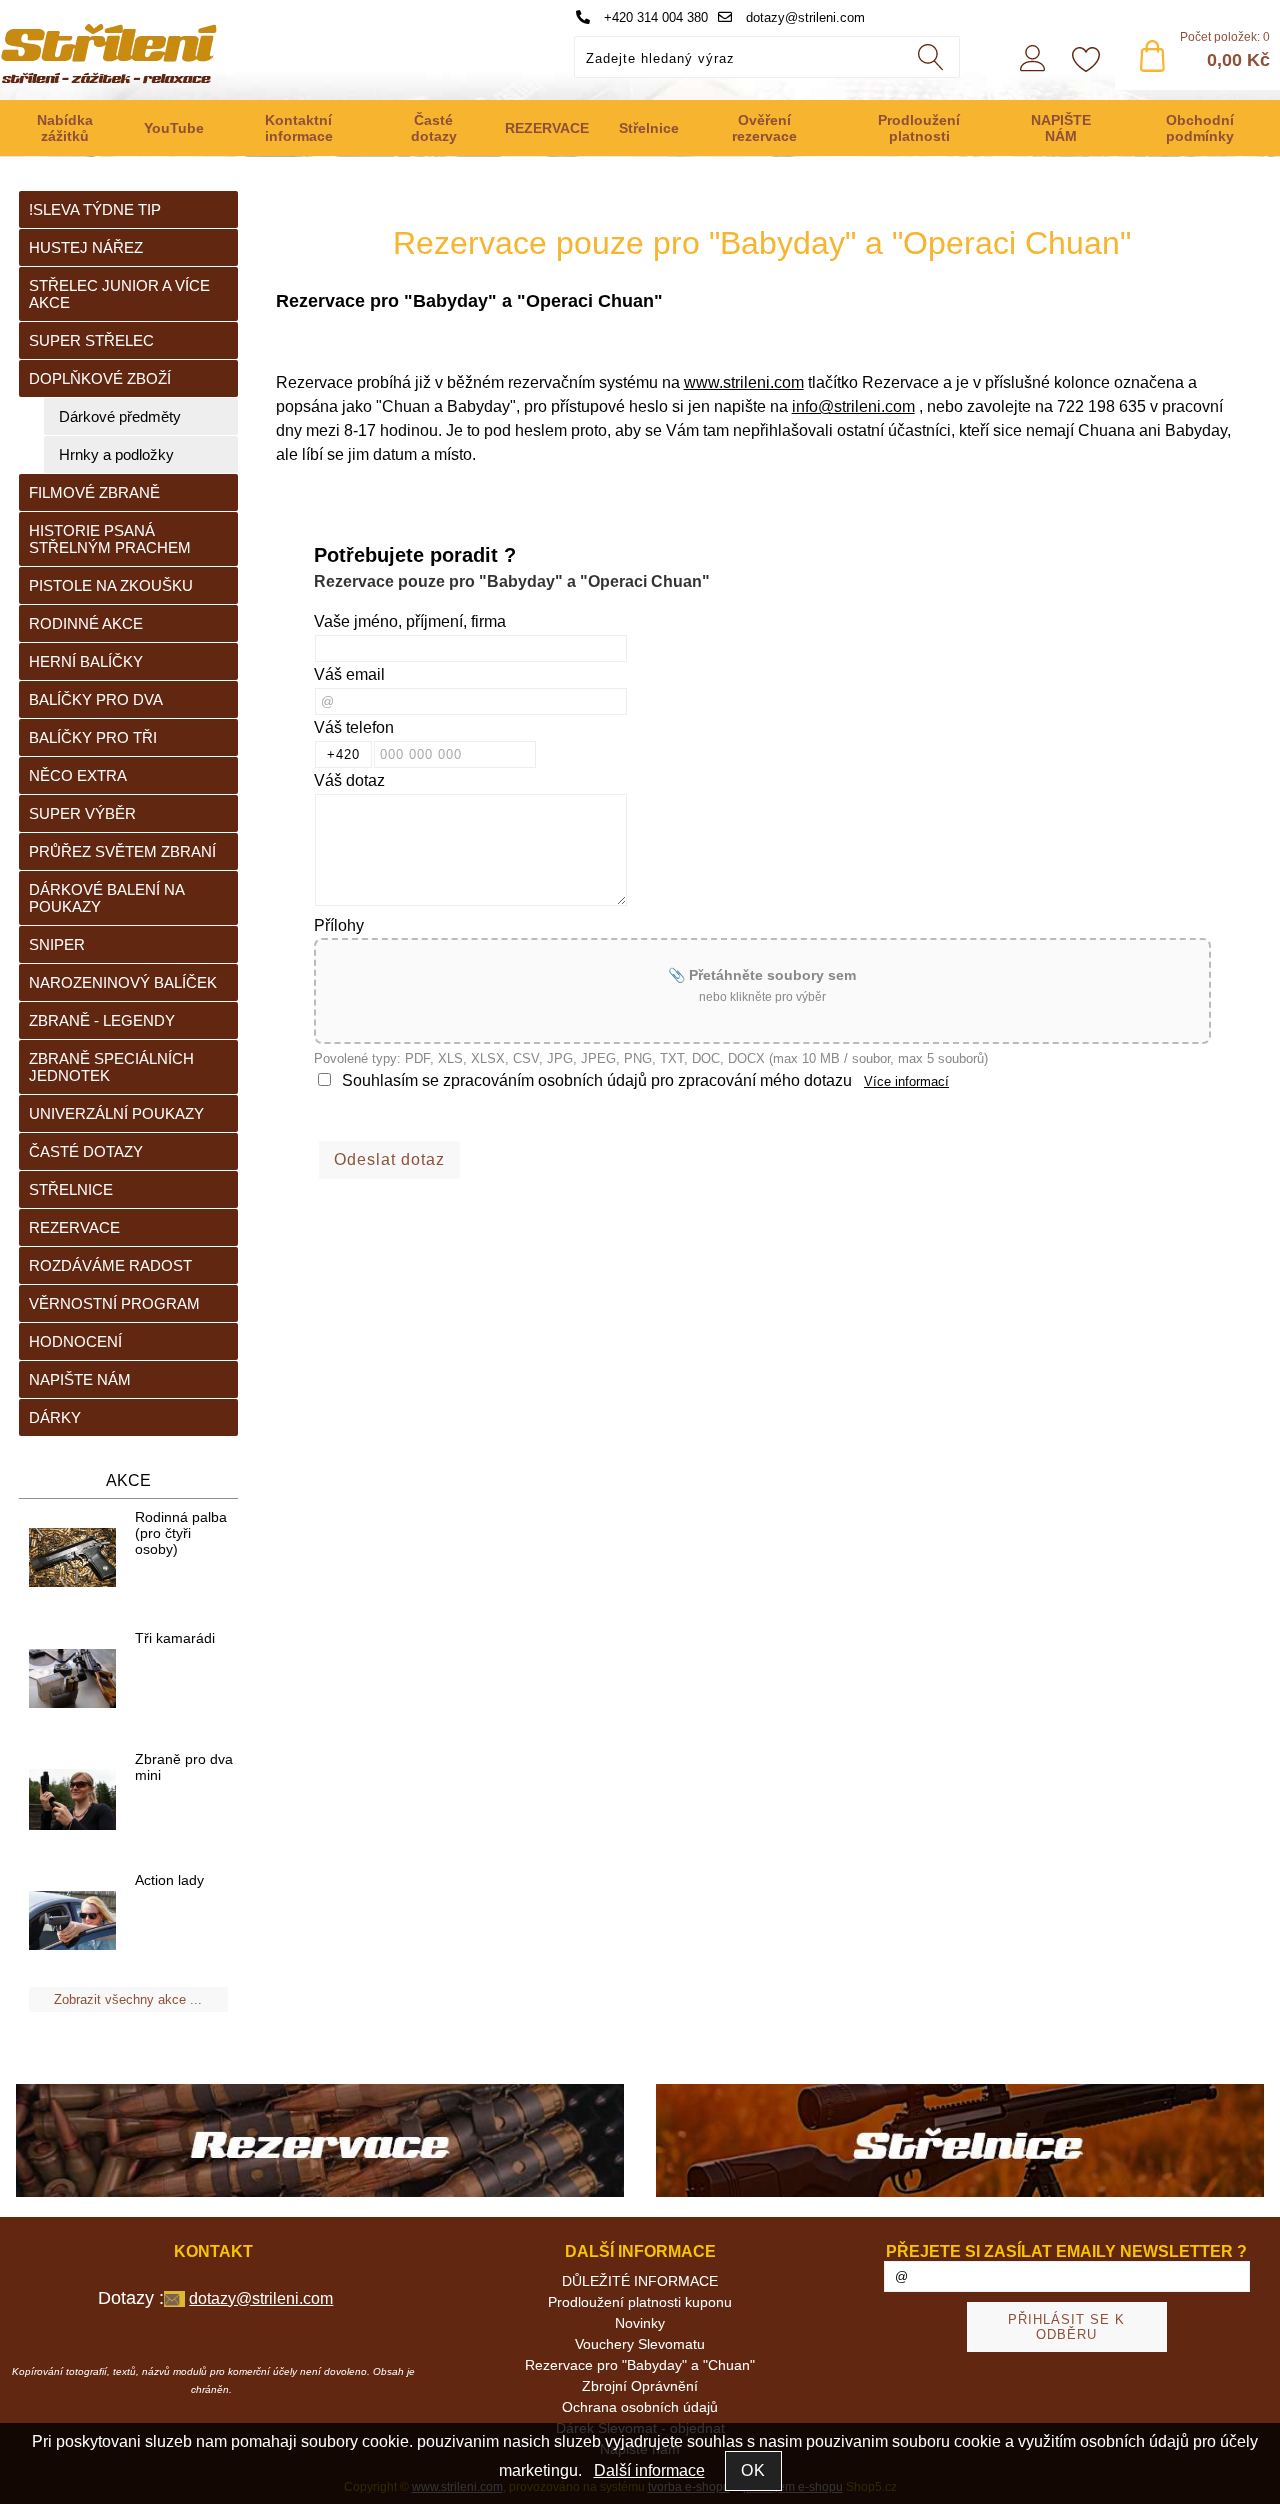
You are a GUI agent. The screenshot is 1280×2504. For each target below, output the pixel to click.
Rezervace (74, 1227)
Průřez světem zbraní (122, 851)
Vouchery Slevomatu (640, 2344)
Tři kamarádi (175, 1638)
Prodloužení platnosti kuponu (640, 2302)
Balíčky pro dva (96, 699)
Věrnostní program (114, 1303)
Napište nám (80, 1379)
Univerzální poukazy (116, 1113)
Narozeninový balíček (123, 982)
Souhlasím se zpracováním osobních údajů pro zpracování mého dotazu (597, 1080)
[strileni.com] (319, 2142)
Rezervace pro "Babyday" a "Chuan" (640, 2365)
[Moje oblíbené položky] (1086, 61)
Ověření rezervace (764, 128)
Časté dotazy (434, 128)
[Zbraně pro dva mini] (72, 1801)
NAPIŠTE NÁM (1061, 128)
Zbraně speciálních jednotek (111, 1067)
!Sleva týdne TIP (95, 209)
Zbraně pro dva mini (184, 1767)
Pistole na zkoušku (111, 585)
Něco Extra (78, 775)
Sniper (57, 944)
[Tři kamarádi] (72, 1679)
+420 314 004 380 (654, 17)
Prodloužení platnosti (919, 128)
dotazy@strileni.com (803, 17)
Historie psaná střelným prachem (110, 539)
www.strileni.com (744, 382)
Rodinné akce (86, 623)
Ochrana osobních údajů (640, 2407)
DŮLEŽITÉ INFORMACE (640, 2281)
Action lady (169, 1880)
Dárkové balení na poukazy (107, 898)
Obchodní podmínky (1200, 128)
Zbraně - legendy (102, 1020)
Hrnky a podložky (116, 454)
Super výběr (82, 813)
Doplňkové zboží (100, 378)
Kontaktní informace (299, 128)
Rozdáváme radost (110, 1265)
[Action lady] (72, 1921)
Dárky (55, 1417)
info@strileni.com (853, 406)
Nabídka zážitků (65, 128)
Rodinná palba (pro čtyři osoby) (181, 1533)
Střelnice (649, 128)
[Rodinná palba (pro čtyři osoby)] (72, 1558)
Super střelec (91, 340)
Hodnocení (75, 1341)
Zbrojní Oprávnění (640, 2386)
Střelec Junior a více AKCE (119, 294)
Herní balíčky (86, 661)
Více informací (906, 1081)
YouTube (174, 128)
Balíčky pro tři (93, 737)
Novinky (640, 2323)
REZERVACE (547, 128)
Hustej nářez (86, 247)
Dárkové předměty (120, 416)
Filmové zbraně (94, 492)
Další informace (649, 2470)
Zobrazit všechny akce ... (128, 1999)
